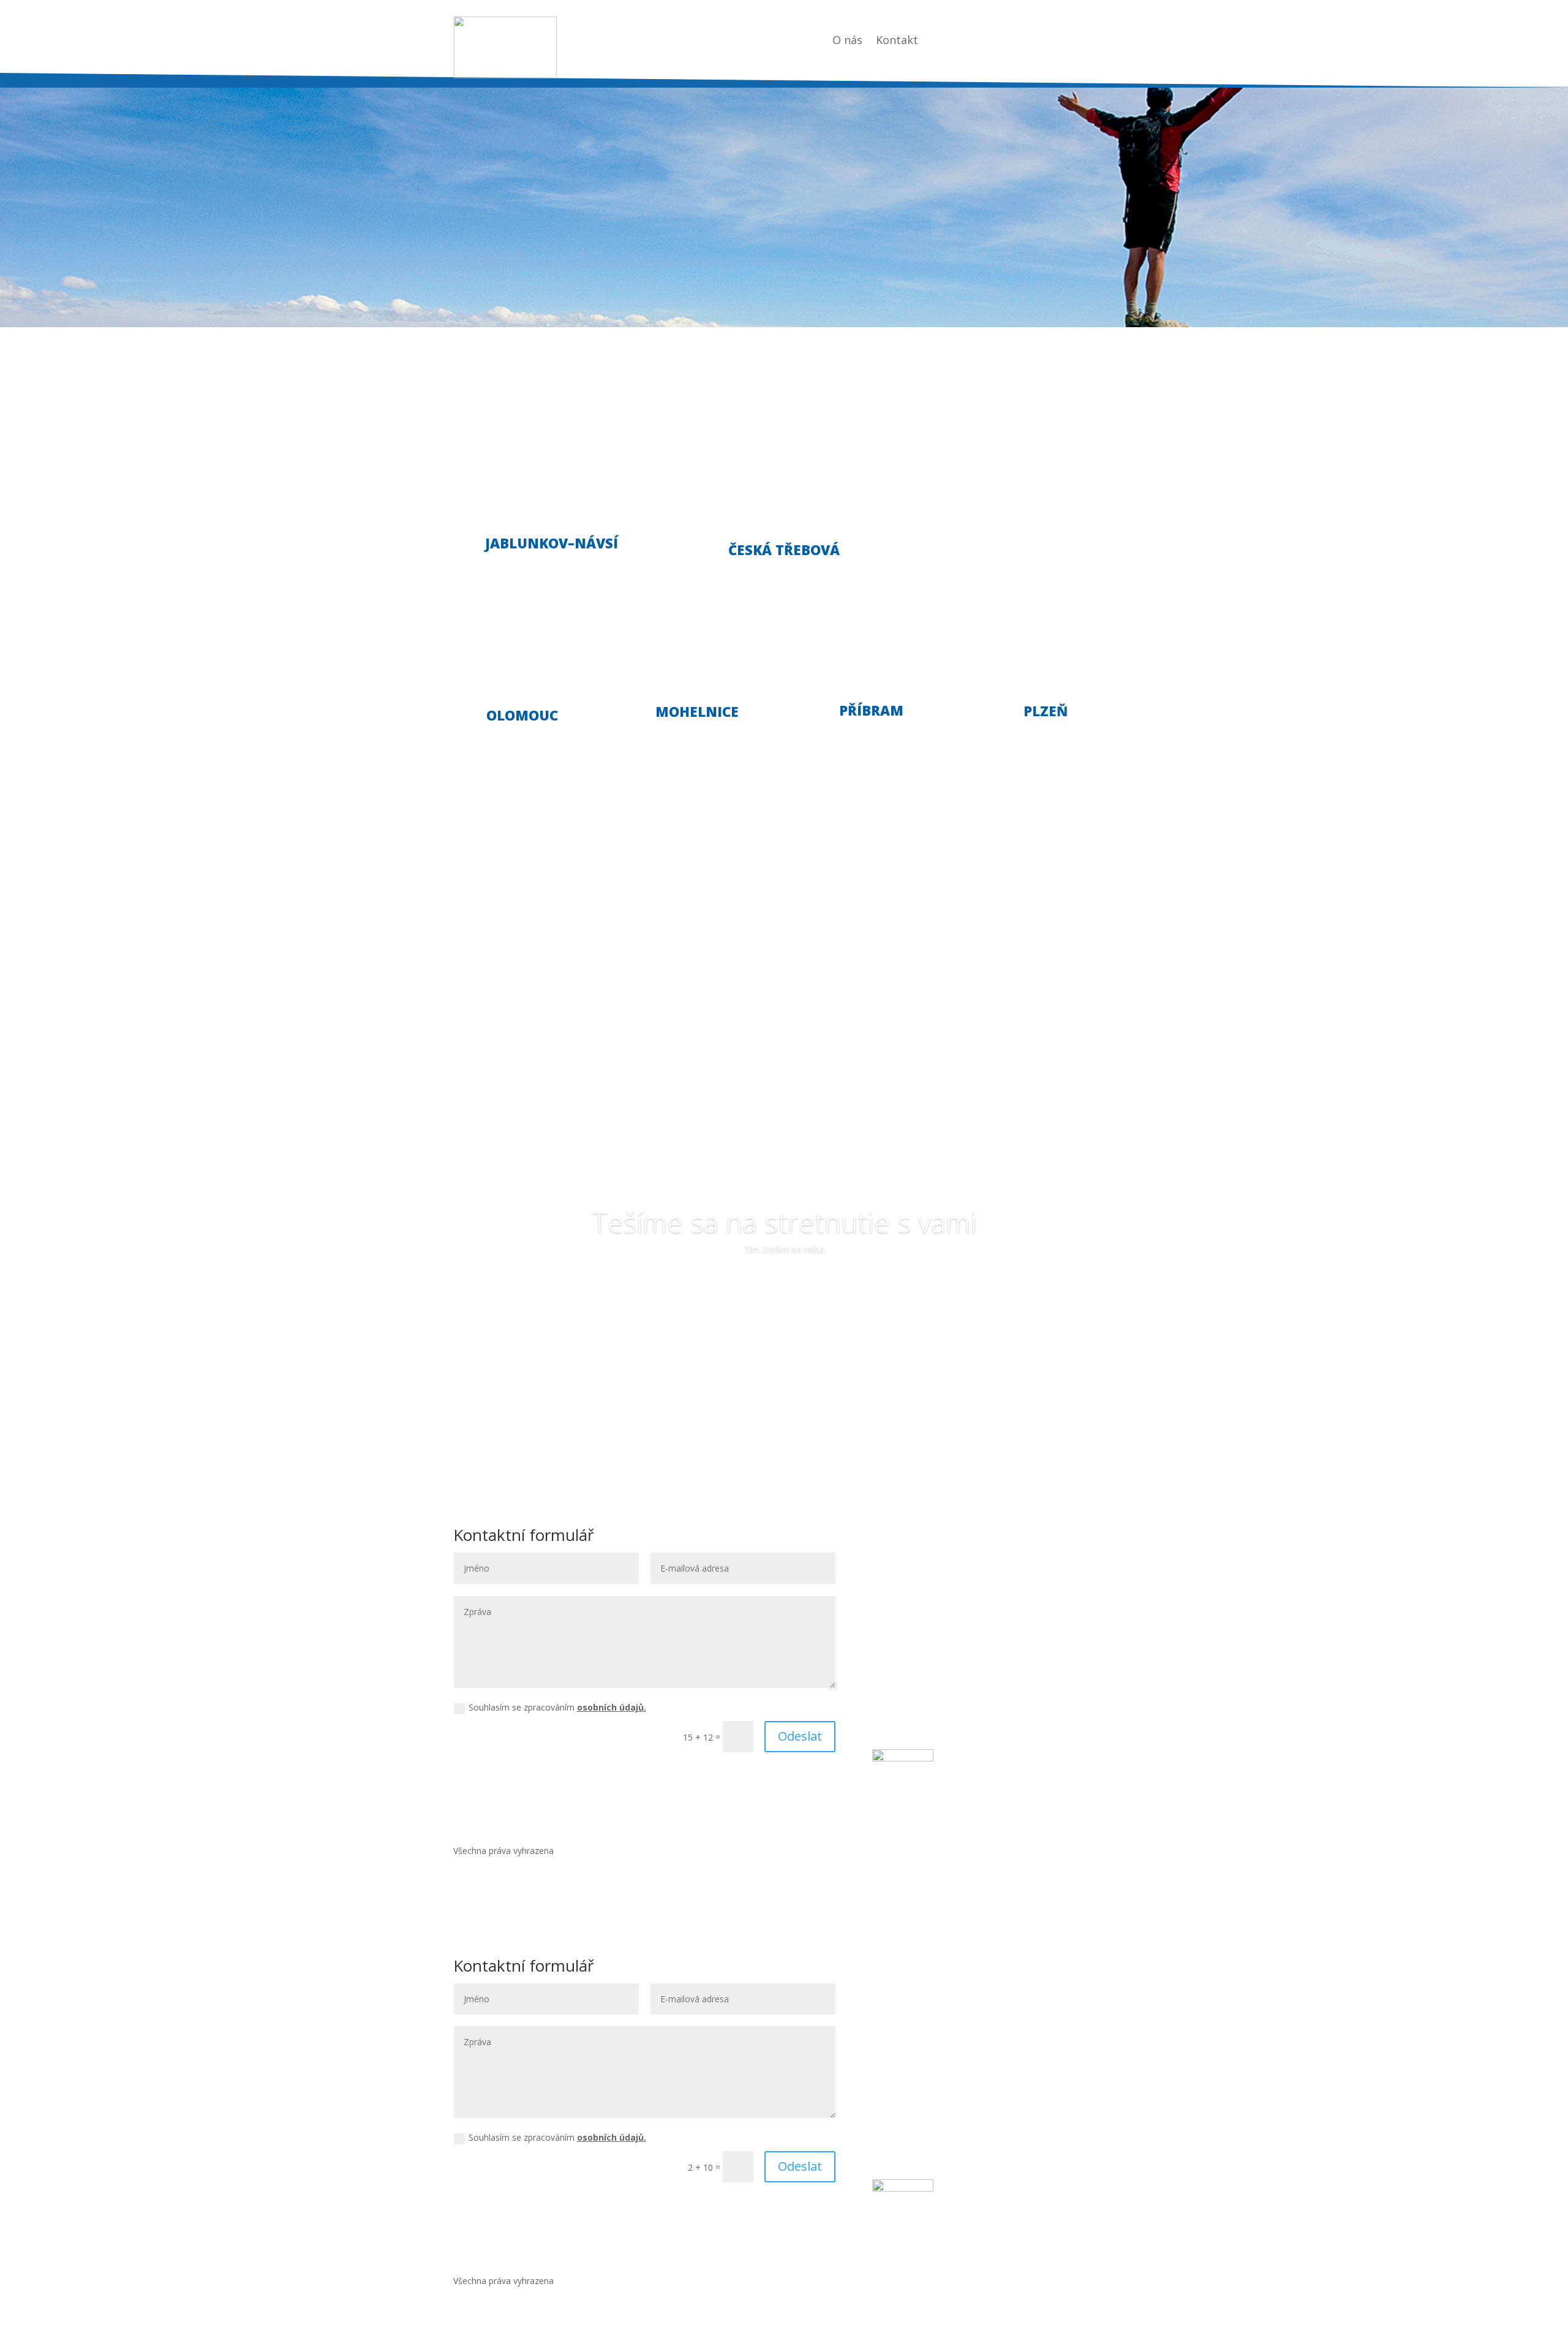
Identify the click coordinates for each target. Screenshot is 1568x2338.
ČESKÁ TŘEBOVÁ (784, 550)
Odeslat (800, 1736)
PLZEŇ (1046, 711)
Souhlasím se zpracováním (557, 1707)
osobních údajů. (612, 1707)
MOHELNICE (697, 711)
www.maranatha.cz (931, 1656)
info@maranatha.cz (940, 1641)
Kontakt (897, 41)
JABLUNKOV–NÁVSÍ (552, 543)
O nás (847, 41)
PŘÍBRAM (871, 710)
